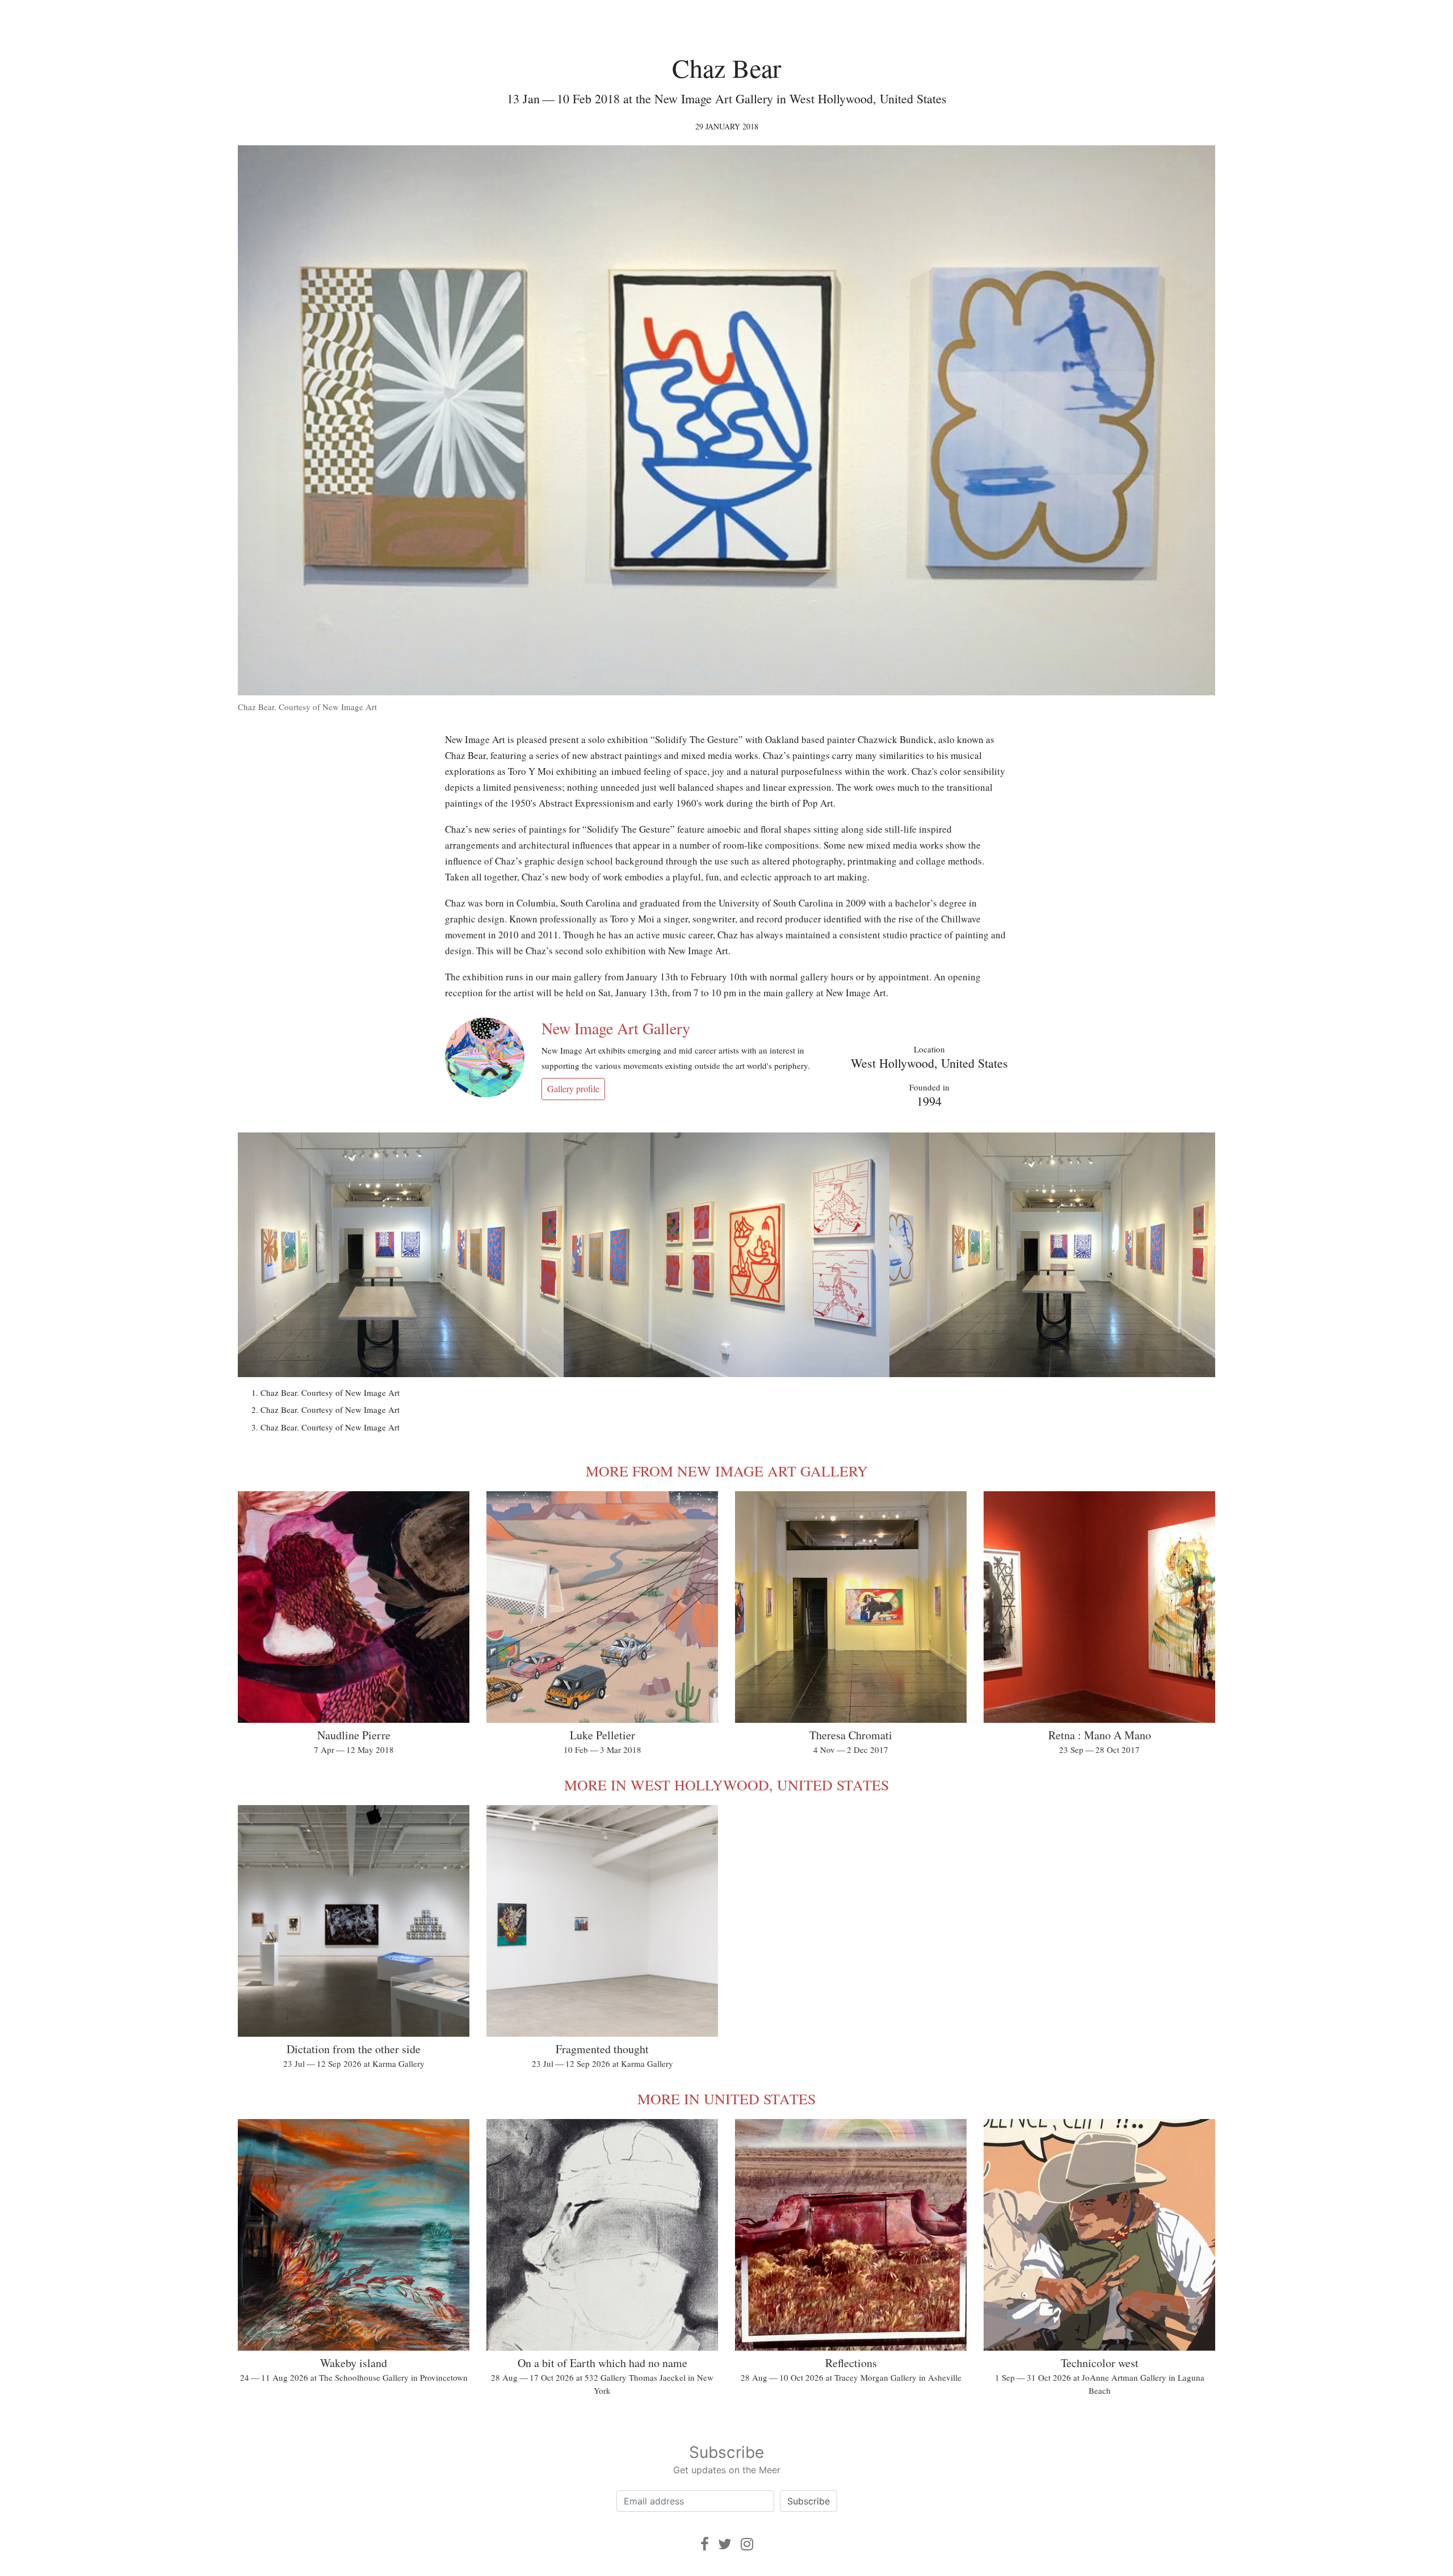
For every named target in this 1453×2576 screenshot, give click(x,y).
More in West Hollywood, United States (726, 1785)
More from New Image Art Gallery (727, 1471)
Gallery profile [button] (573, 1088)
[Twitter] (725, 2544)
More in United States (726, 2099)
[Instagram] (747, 2544)
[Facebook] (705, 2544)
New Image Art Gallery (616, 1028)
